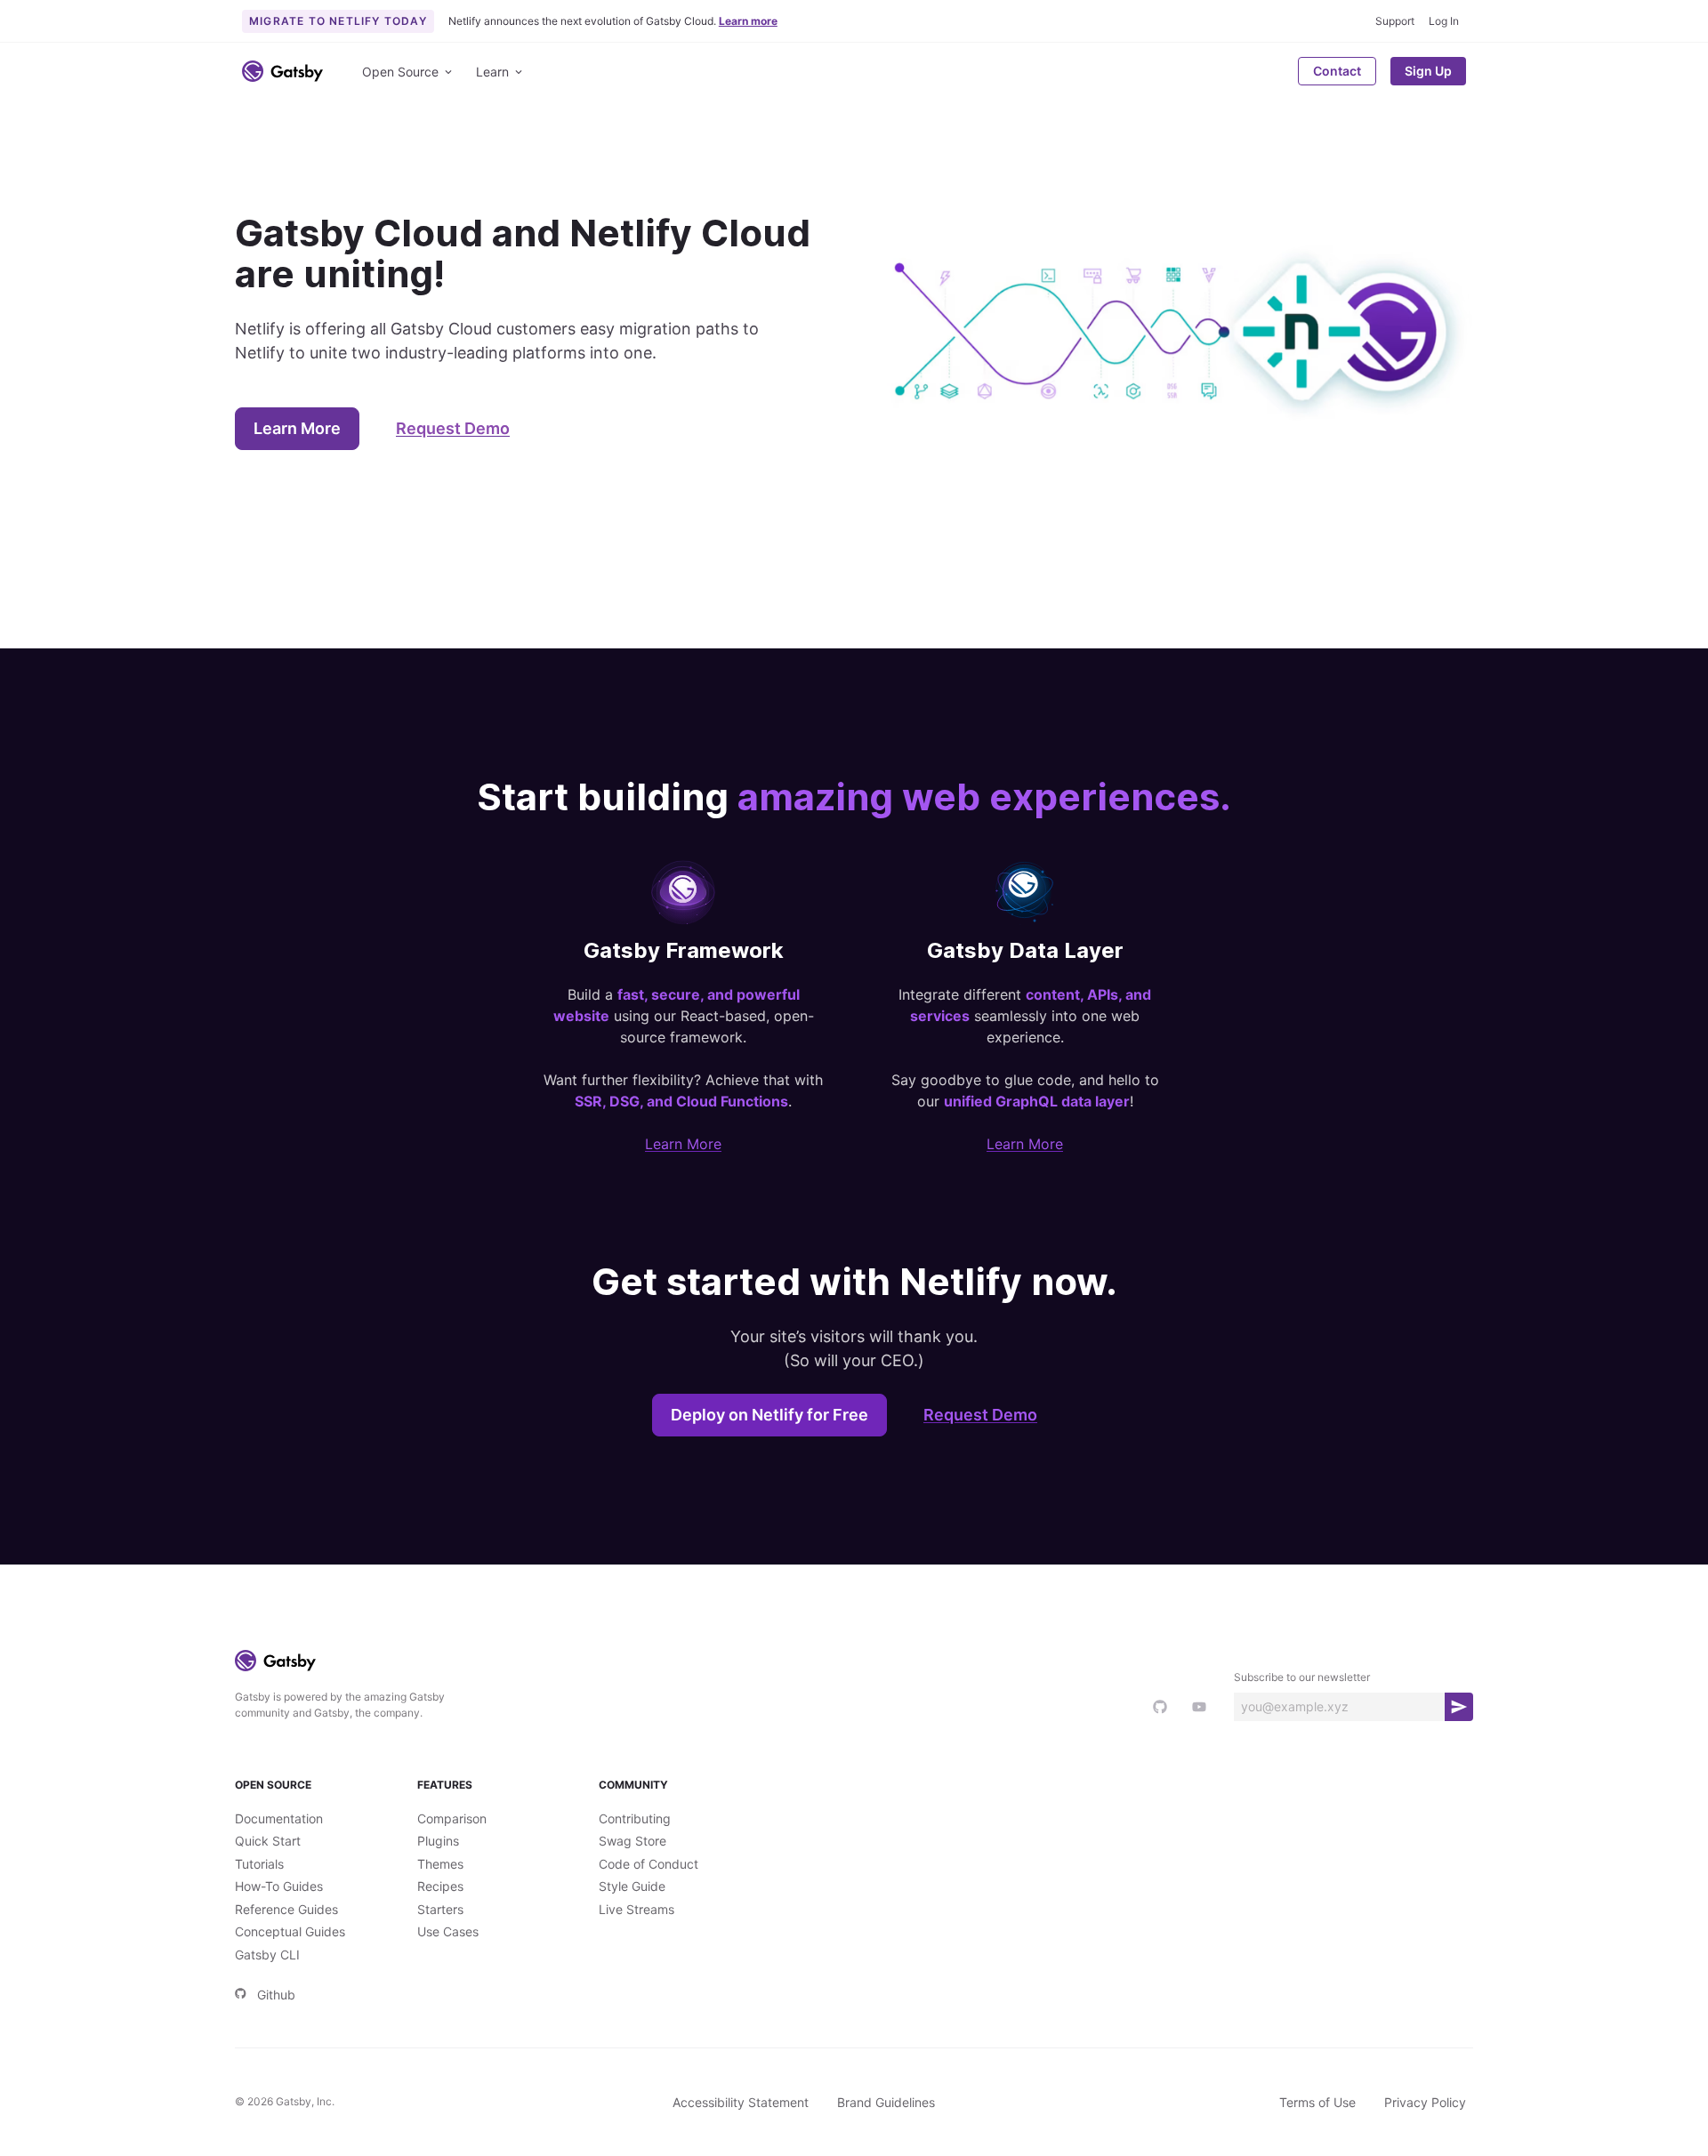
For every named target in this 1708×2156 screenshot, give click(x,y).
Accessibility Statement (741, 2102)
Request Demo (453, 428)
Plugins (438, 1841)
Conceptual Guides (290, 1931)
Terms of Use (1317, 2102)
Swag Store (632, 1841)
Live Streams (636, 1909)
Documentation (279, 1818)
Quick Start (268, 1841)
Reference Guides (286, 1909)
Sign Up (1428, 71)
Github (276, 1995)
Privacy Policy (1425, 2102)
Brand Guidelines (886, 2102)
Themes (440, 1864)
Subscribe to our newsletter (1302, 1677)
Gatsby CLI (267, 1955)
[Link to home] (282, 71)
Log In (1444, 21)
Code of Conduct (649, 1864)
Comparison (452, 1818)
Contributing (635, 1818)
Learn (492, 72)
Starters (440, 1909)
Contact (1337, 71)
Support (1395, 21)
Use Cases (448, 1931)
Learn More (297, 428)
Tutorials (259, 1864)
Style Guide (632, 1886)
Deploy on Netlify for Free (769, 1415)
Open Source (400, 72)
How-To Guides (279, 1886)
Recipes (440, 1886)
